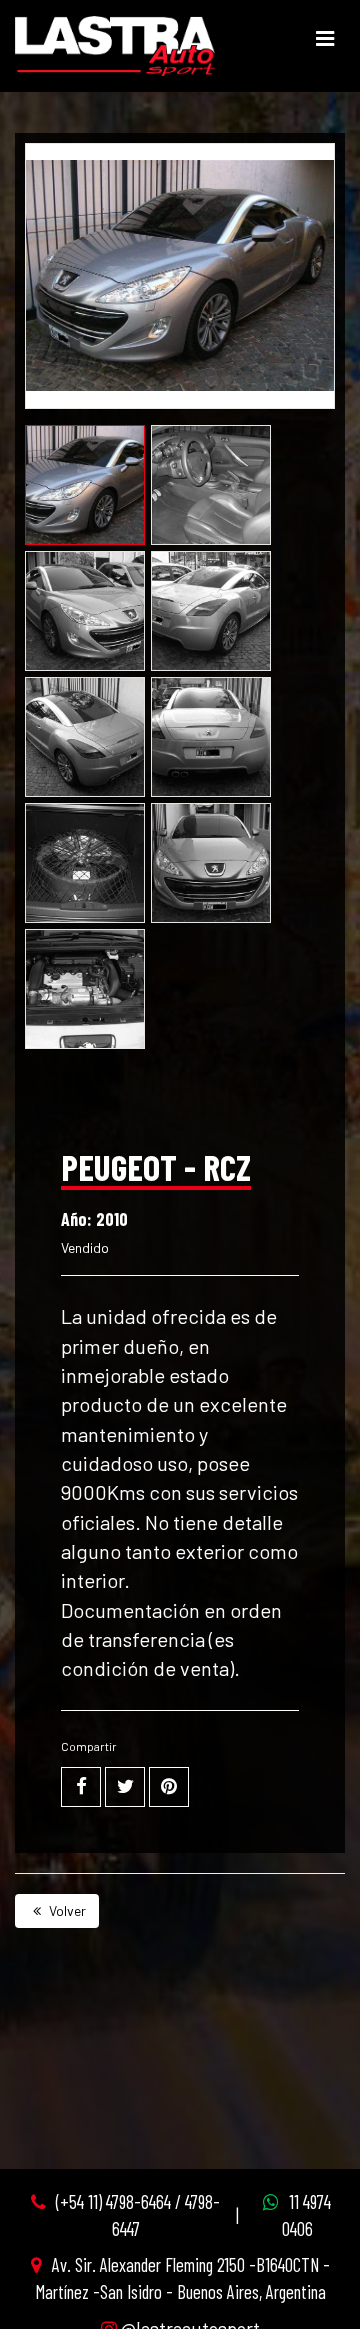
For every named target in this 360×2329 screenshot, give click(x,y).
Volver (66, 1910)
